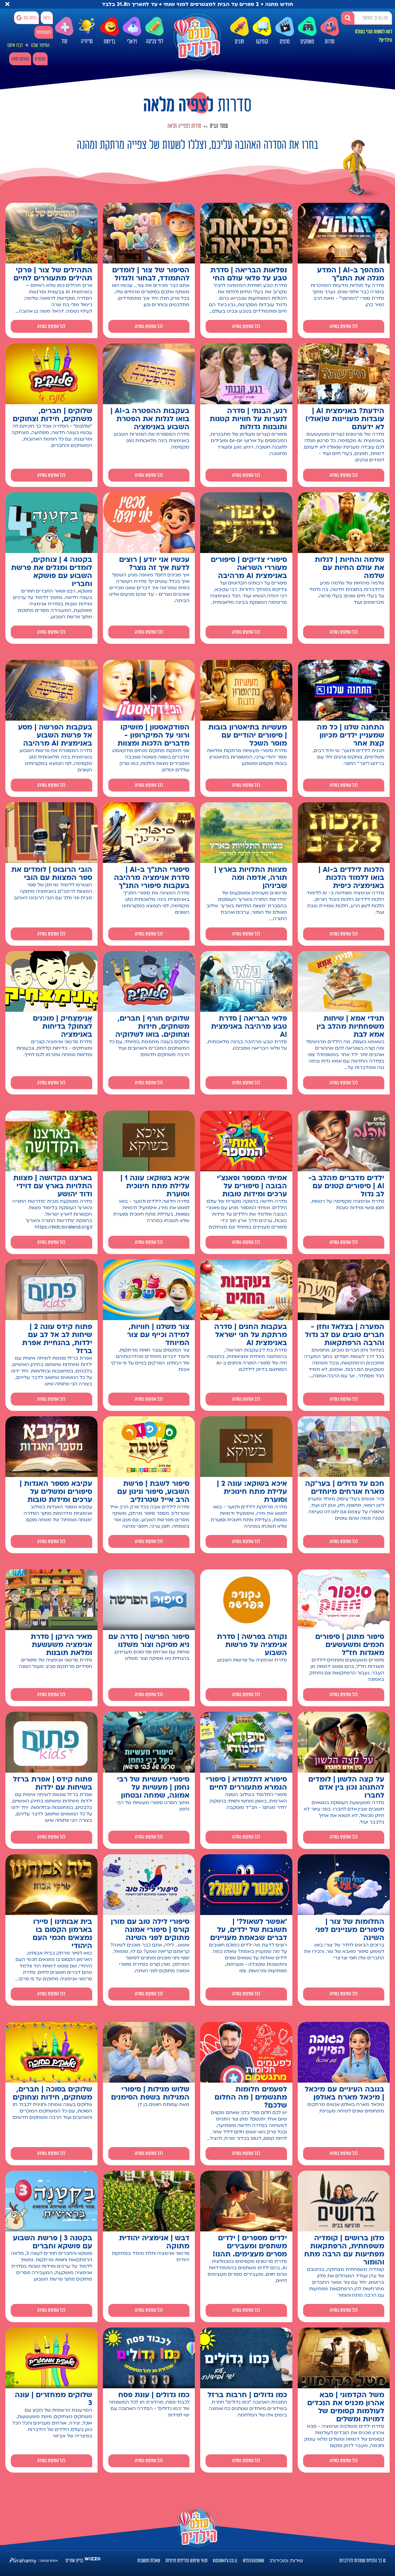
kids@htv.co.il (225, 2561)
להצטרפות (44, 32)
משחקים (307, 42)
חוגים (239, 42)
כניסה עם (30, 18)
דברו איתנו (15, 45)
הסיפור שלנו (40, 45)
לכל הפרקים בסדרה (344, 326)
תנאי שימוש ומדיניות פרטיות (186, 2561)
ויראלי (132, 42)
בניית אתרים (74, 2561)
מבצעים (40, 59)
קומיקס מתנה (20, 59)
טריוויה (87, 41)
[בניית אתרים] (92, 2561)
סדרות (330, 42)
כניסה (47, 18)
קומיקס (262, 42)
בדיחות (109, 42)
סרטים (285, 42)
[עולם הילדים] (197, 37)
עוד (64, 41)
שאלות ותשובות (149, 2561)
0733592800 (253, 2561)
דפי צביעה (155, 41)
